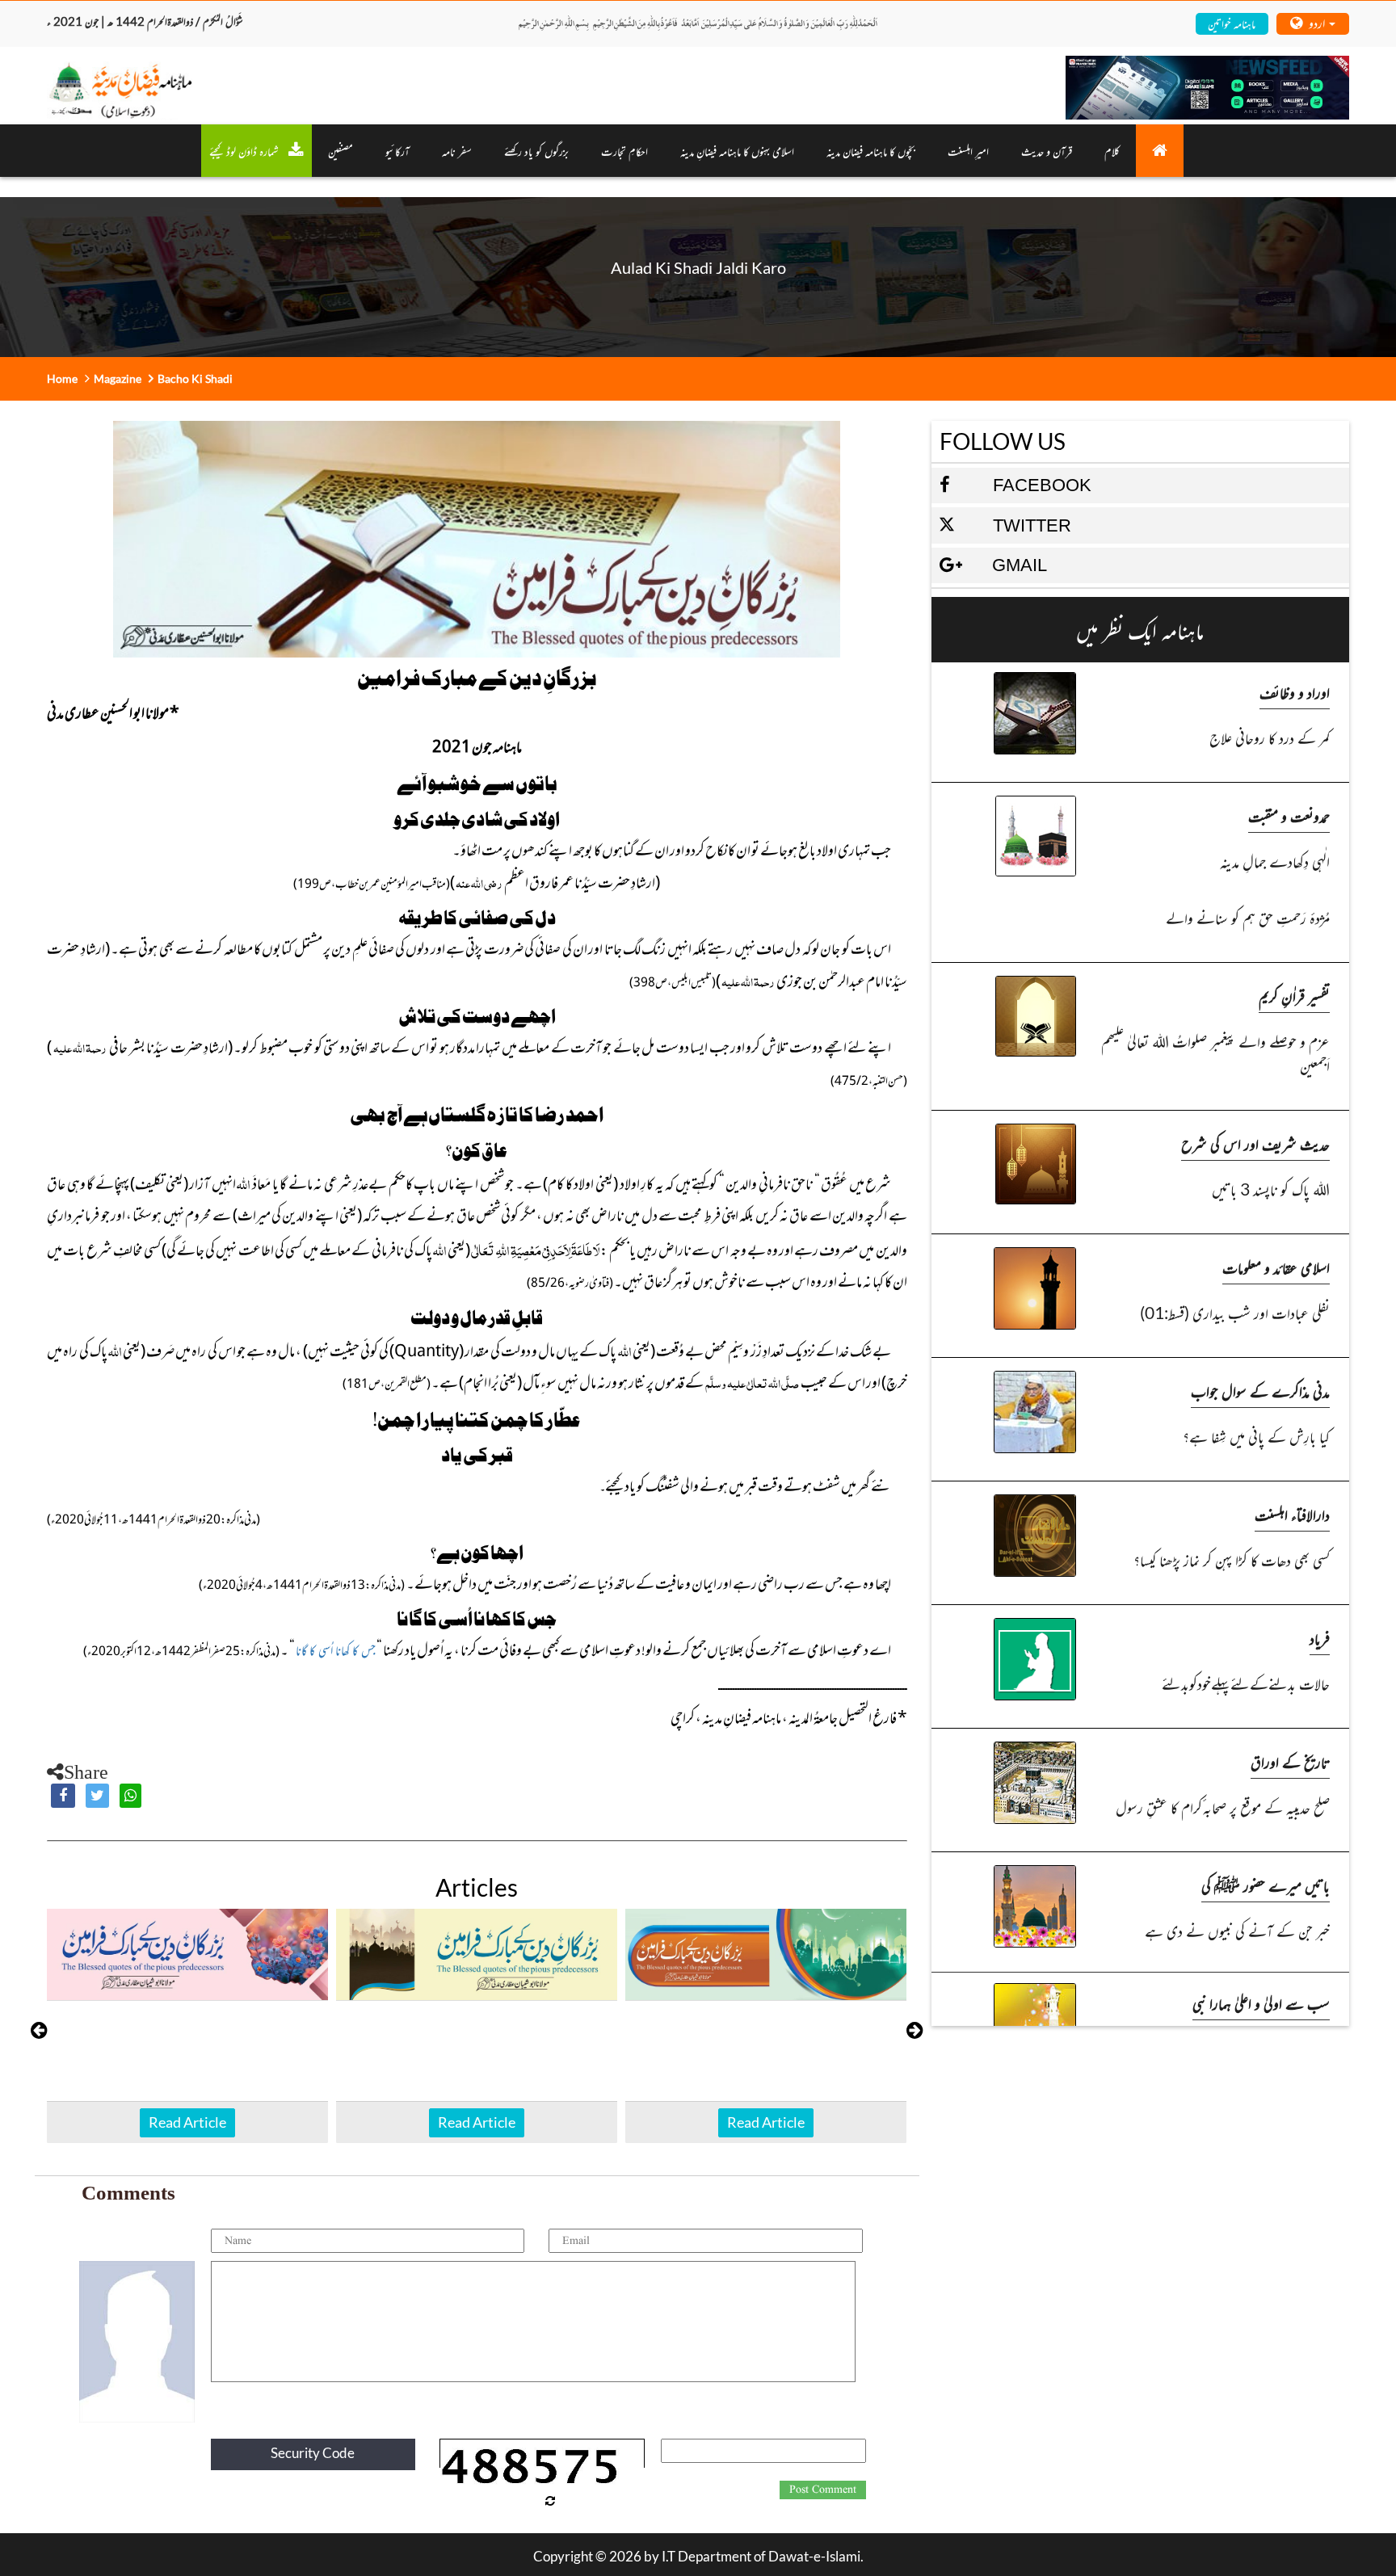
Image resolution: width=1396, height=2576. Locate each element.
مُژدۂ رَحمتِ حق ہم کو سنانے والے (1248, 917)
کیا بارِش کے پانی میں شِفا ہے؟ (1256, 1436)
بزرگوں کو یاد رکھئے (536, 151)
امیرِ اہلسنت (968, 151)
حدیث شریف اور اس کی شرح (1255, 1143)
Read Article (187, 2122)
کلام (1112, 151)
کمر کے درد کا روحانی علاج (1270, 737)
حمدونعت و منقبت (1289, 815)
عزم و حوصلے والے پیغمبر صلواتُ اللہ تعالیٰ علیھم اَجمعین (1215, 1053)
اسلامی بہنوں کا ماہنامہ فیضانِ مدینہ (737, 151)
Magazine (118, 378)
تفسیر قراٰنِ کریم (1294, 996)
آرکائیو (397, 151)
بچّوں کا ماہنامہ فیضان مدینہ (871, 151)
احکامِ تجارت (624, 151)
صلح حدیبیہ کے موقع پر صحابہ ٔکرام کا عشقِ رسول (1223, 1807)
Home (62, 378)
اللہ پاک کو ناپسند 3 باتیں (1271, 1189)
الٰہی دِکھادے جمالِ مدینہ (1275, 861)
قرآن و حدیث (1047, 151)
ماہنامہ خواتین (1232, 23)
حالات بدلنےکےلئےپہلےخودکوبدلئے (1246, 1683)
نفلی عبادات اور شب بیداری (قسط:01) (1235, 1312)
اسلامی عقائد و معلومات (1276, 1267)
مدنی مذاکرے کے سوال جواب (1260, 1391)
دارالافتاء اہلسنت (1292, 1514)
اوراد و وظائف (1295, 692)
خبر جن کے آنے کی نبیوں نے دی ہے (1237, 1930)
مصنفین (341, 151)
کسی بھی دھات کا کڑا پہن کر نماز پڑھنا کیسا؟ (1232, 1559)
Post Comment (823, 2490)
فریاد (1320, 1638)
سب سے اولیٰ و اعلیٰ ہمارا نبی (1261, 2003)
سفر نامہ (457, 151)
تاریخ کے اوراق (1290, 1761)
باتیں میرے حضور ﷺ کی (1266, 1885)
